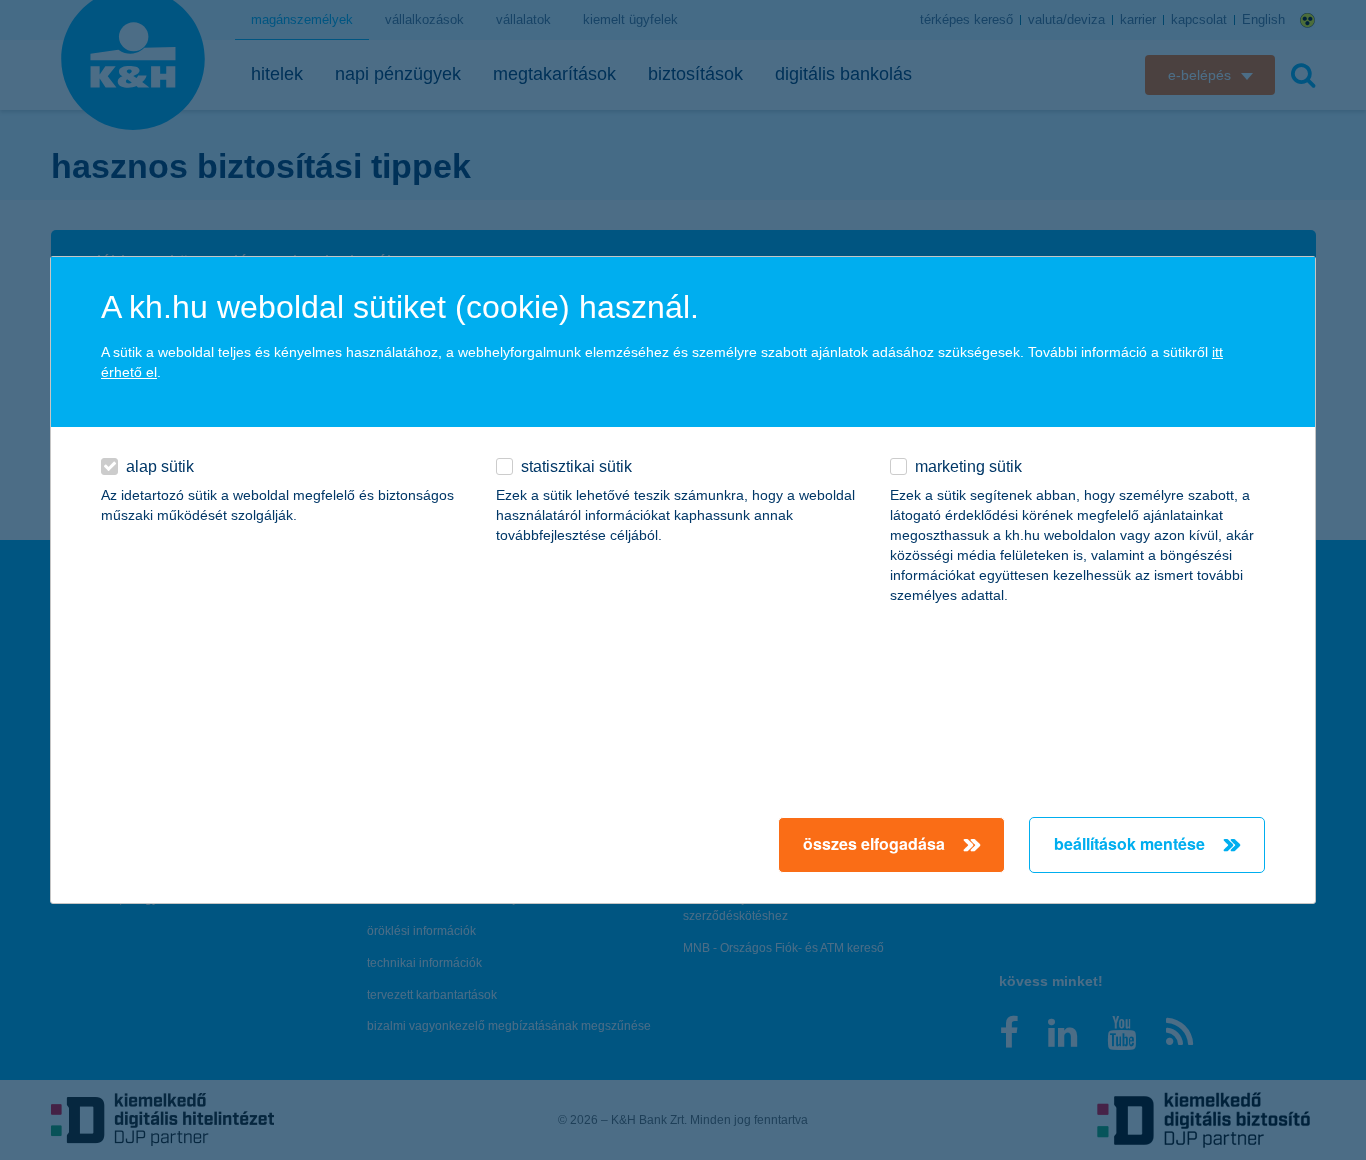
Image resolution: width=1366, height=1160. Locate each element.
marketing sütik (968, 466)
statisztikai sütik (576, 466)
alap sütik (160, 466)
